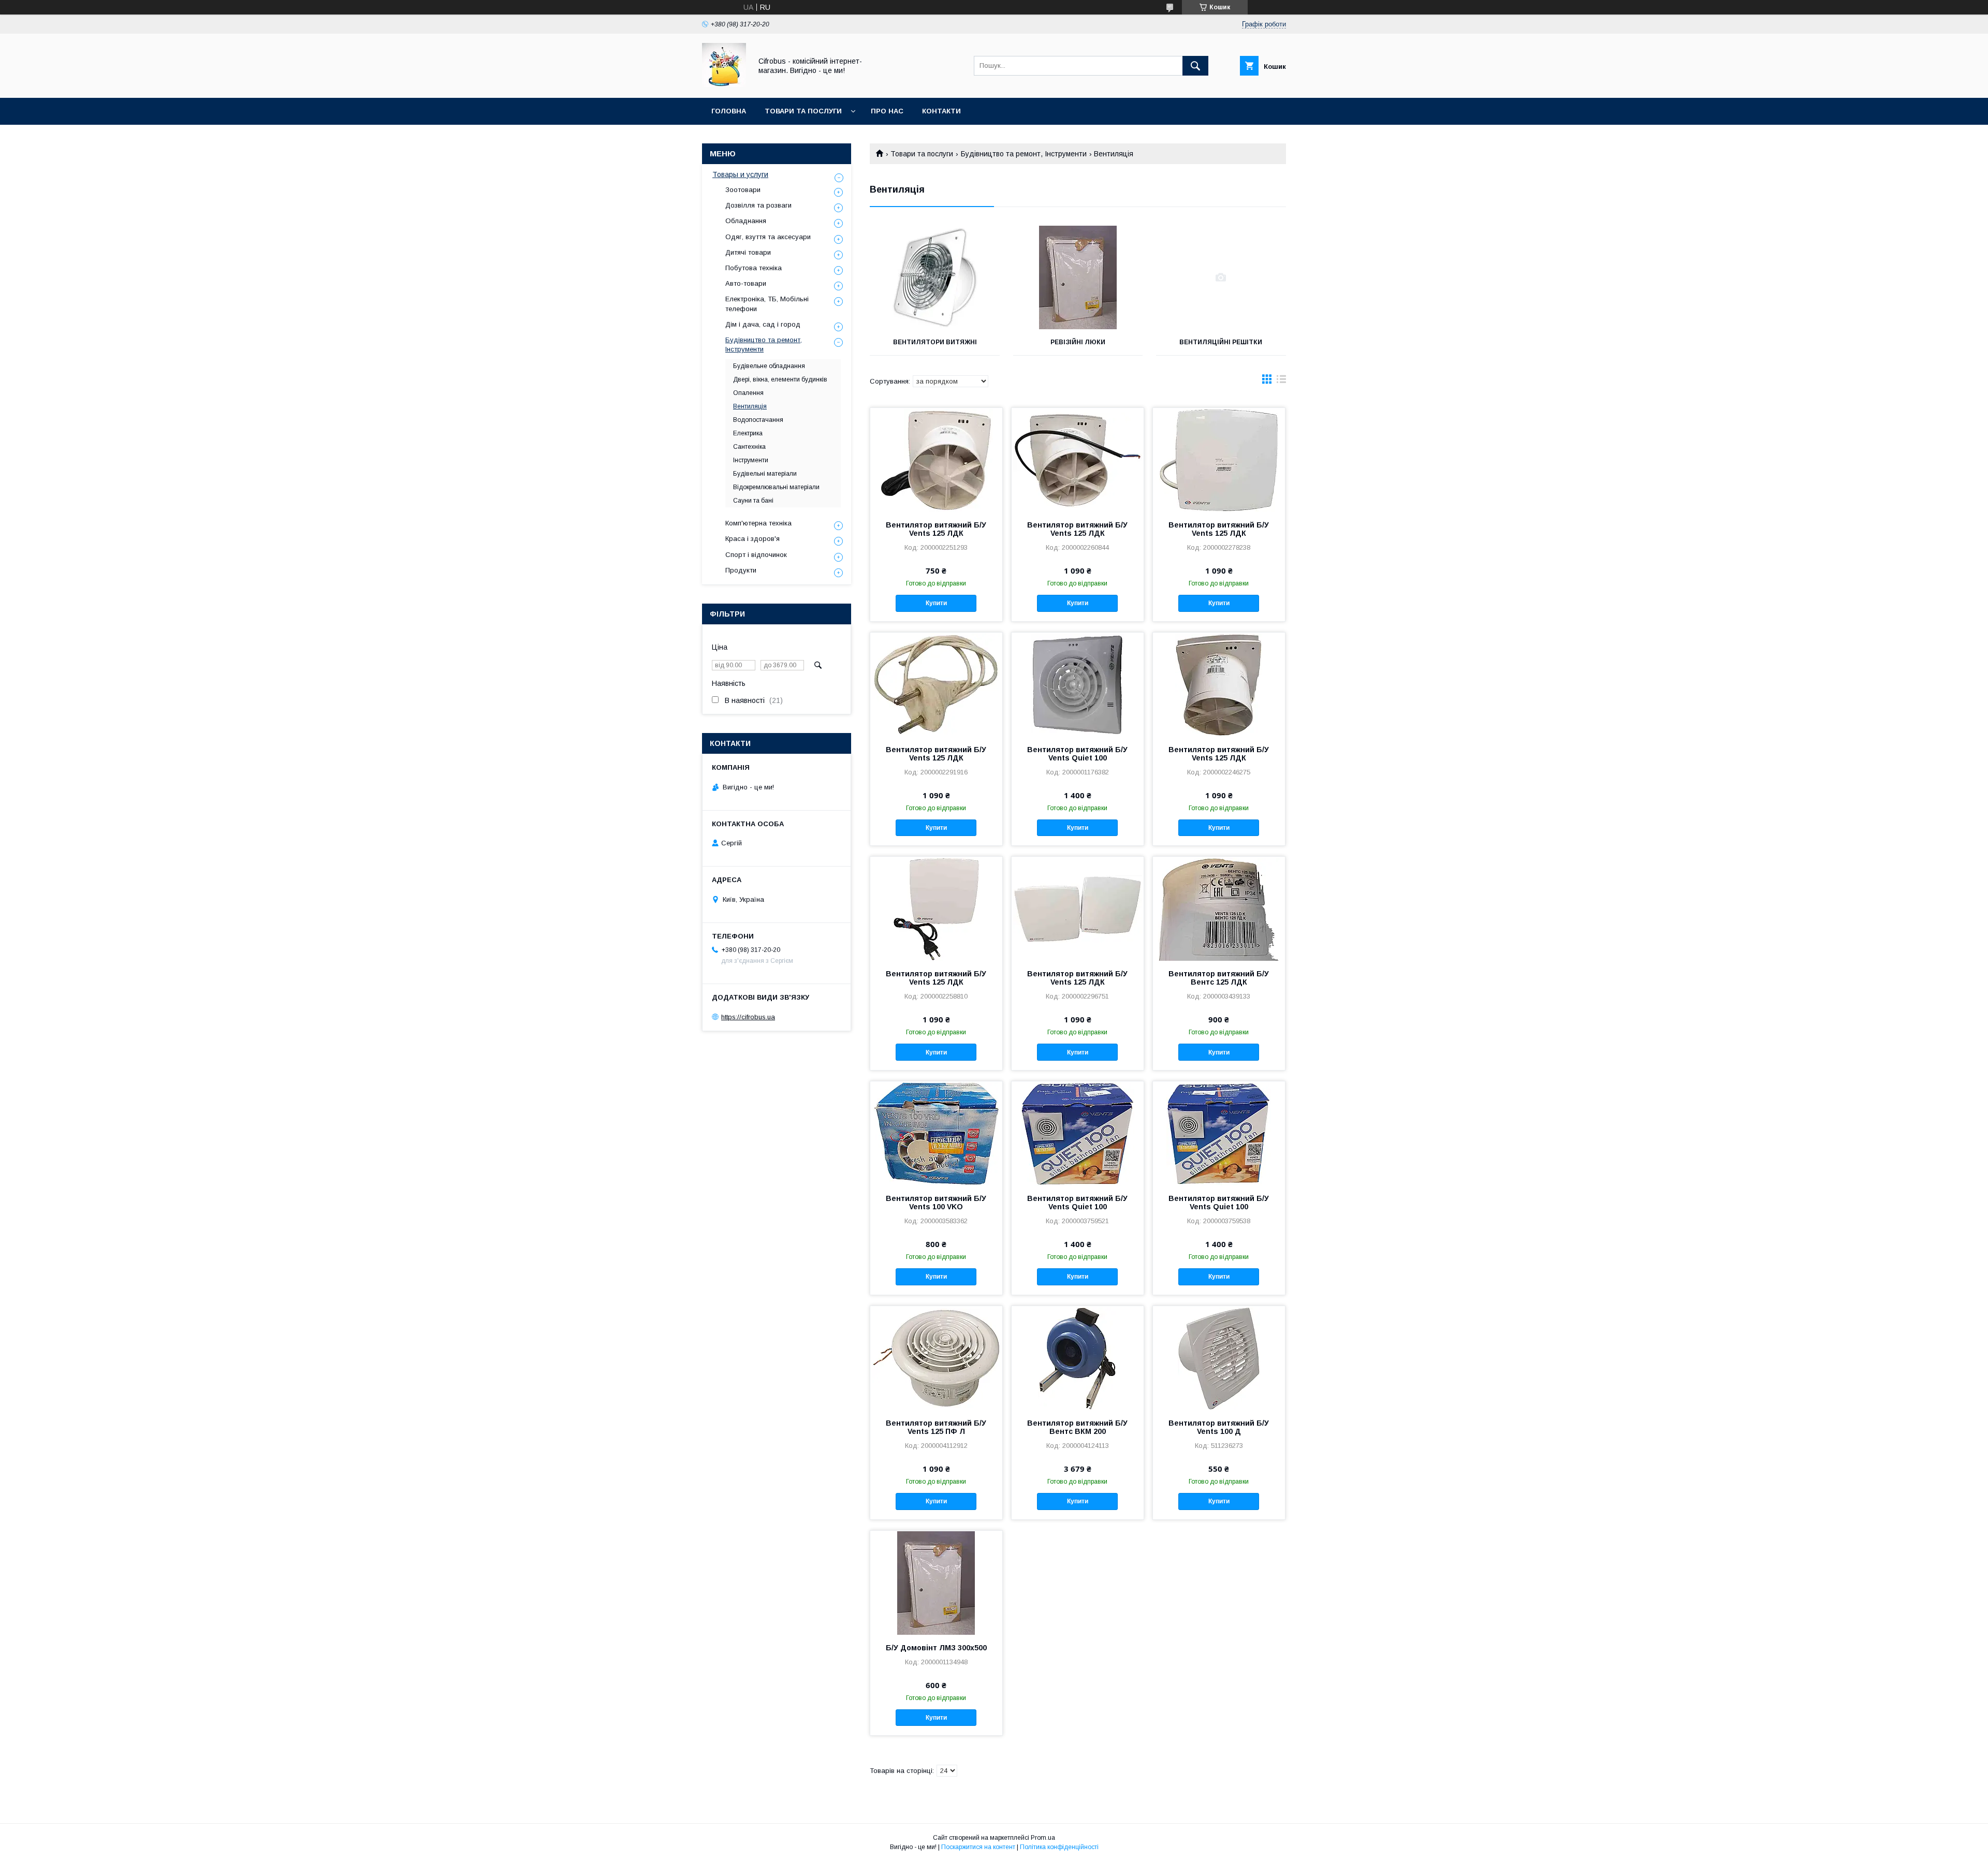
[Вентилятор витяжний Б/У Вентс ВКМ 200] (1078, 1358)
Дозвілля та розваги (758, 205)
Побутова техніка (754, 268)
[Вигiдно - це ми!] (724, 84)
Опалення (748, 393)
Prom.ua (1043, 1838)
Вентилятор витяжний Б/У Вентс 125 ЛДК (1219, 978)
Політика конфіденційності (1059, 1847)
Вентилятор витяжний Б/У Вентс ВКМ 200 (1077, 1427)
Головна (729, 111)
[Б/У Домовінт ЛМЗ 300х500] (936, 1582)
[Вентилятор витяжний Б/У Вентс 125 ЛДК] (1219, 908)
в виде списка (1281, 382)
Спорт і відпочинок (756, 555)
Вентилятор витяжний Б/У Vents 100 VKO (936, 1203)
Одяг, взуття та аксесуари (768, 237)
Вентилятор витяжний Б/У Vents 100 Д (1219, 1427)
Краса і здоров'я (752, 539)
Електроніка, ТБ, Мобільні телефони (767, 304)
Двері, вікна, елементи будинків (780, 379)
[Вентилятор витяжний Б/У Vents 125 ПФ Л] (936, 1358)
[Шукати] (1195, 66)
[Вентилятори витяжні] (935, 277)
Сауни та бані (753, 501)
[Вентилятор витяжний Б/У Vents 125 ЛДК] (936, 460)
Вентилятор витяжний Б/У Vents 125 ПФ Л (936, 1427)
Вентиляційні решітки (1221, 342)
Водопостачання (758, 420)
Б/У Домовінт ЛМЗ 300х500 (936, 1648)
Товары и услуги (740, 174)
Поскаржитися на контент (978, 1847)
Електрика (748, 433)
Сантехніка (749, 447)
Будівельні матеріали (765, 474)
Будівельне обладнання (769, 366)
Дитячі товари (748, 252)
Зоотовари (743, 190)
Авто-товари (746, 283)
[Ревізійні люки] (1078, 277)
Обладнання (746, 221)
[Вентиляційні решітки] (1221, 277)
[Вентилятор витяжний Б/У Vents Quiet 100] (1078, 684)
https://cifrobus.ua (748, 1017)
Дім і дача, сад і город (763, 324)
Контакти (941, 111)
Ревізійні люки (1078, 342)
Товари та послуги (803, 111)
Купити (936, 603)
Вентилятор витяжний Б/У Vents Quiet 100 (1077, 754)
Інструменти (751, 460)
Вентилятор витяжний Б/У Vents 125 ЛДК (936, 529)
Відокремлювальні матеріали (776, 487)
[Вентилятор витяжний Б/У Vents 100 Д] (1219, 1358)
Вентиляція (750, 406)
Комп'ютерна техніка (758, 523)
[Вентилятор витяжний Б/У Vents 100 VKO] (936, 1133)
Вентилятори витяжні (935, 342)
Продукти (741, 570)
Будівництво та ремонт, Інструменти (1024, 154)
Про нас (887, 111)
